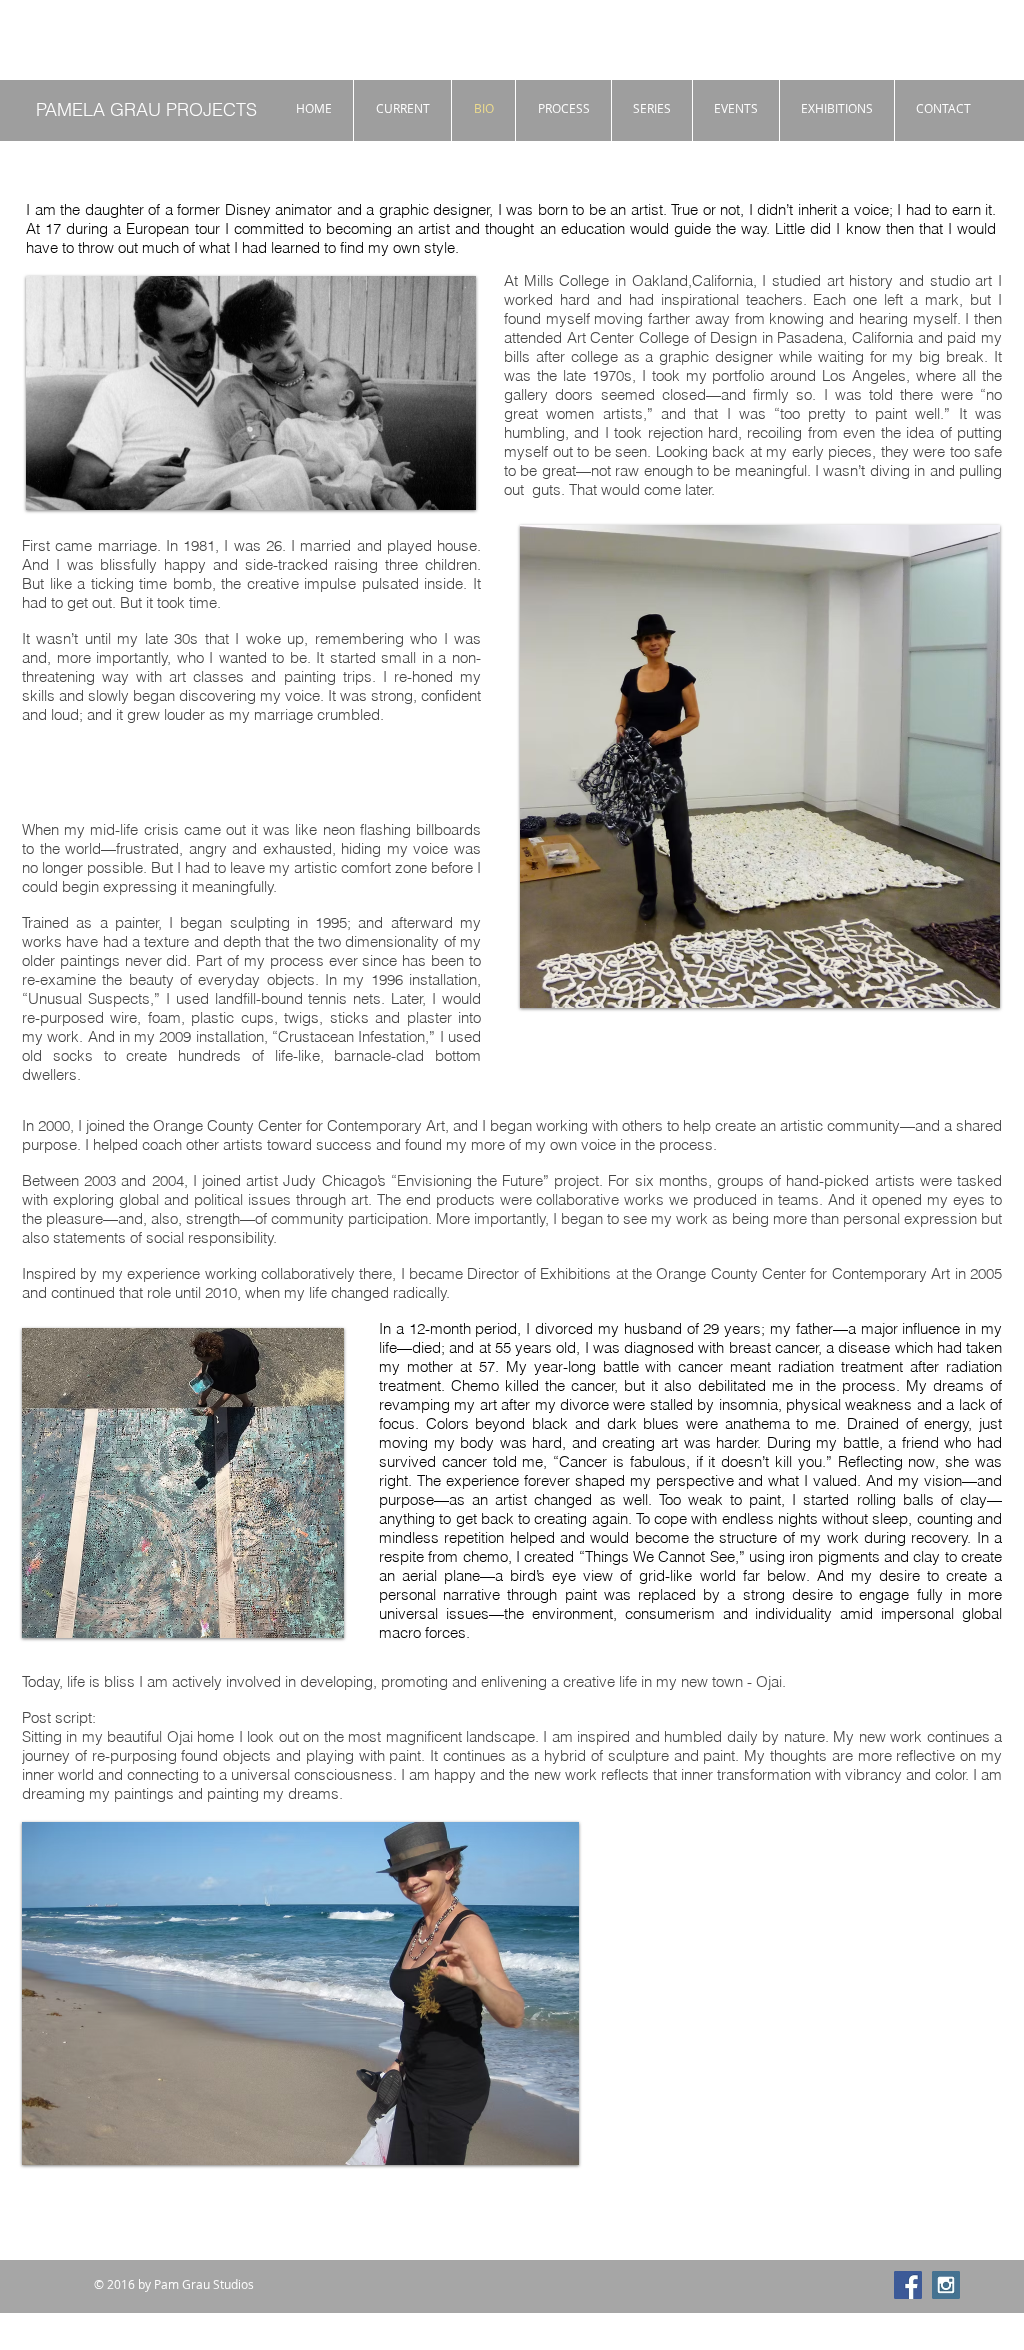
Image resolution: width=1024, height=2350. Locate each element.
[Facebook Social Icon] (908, 2285)
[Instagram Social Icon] (946, 2285)
